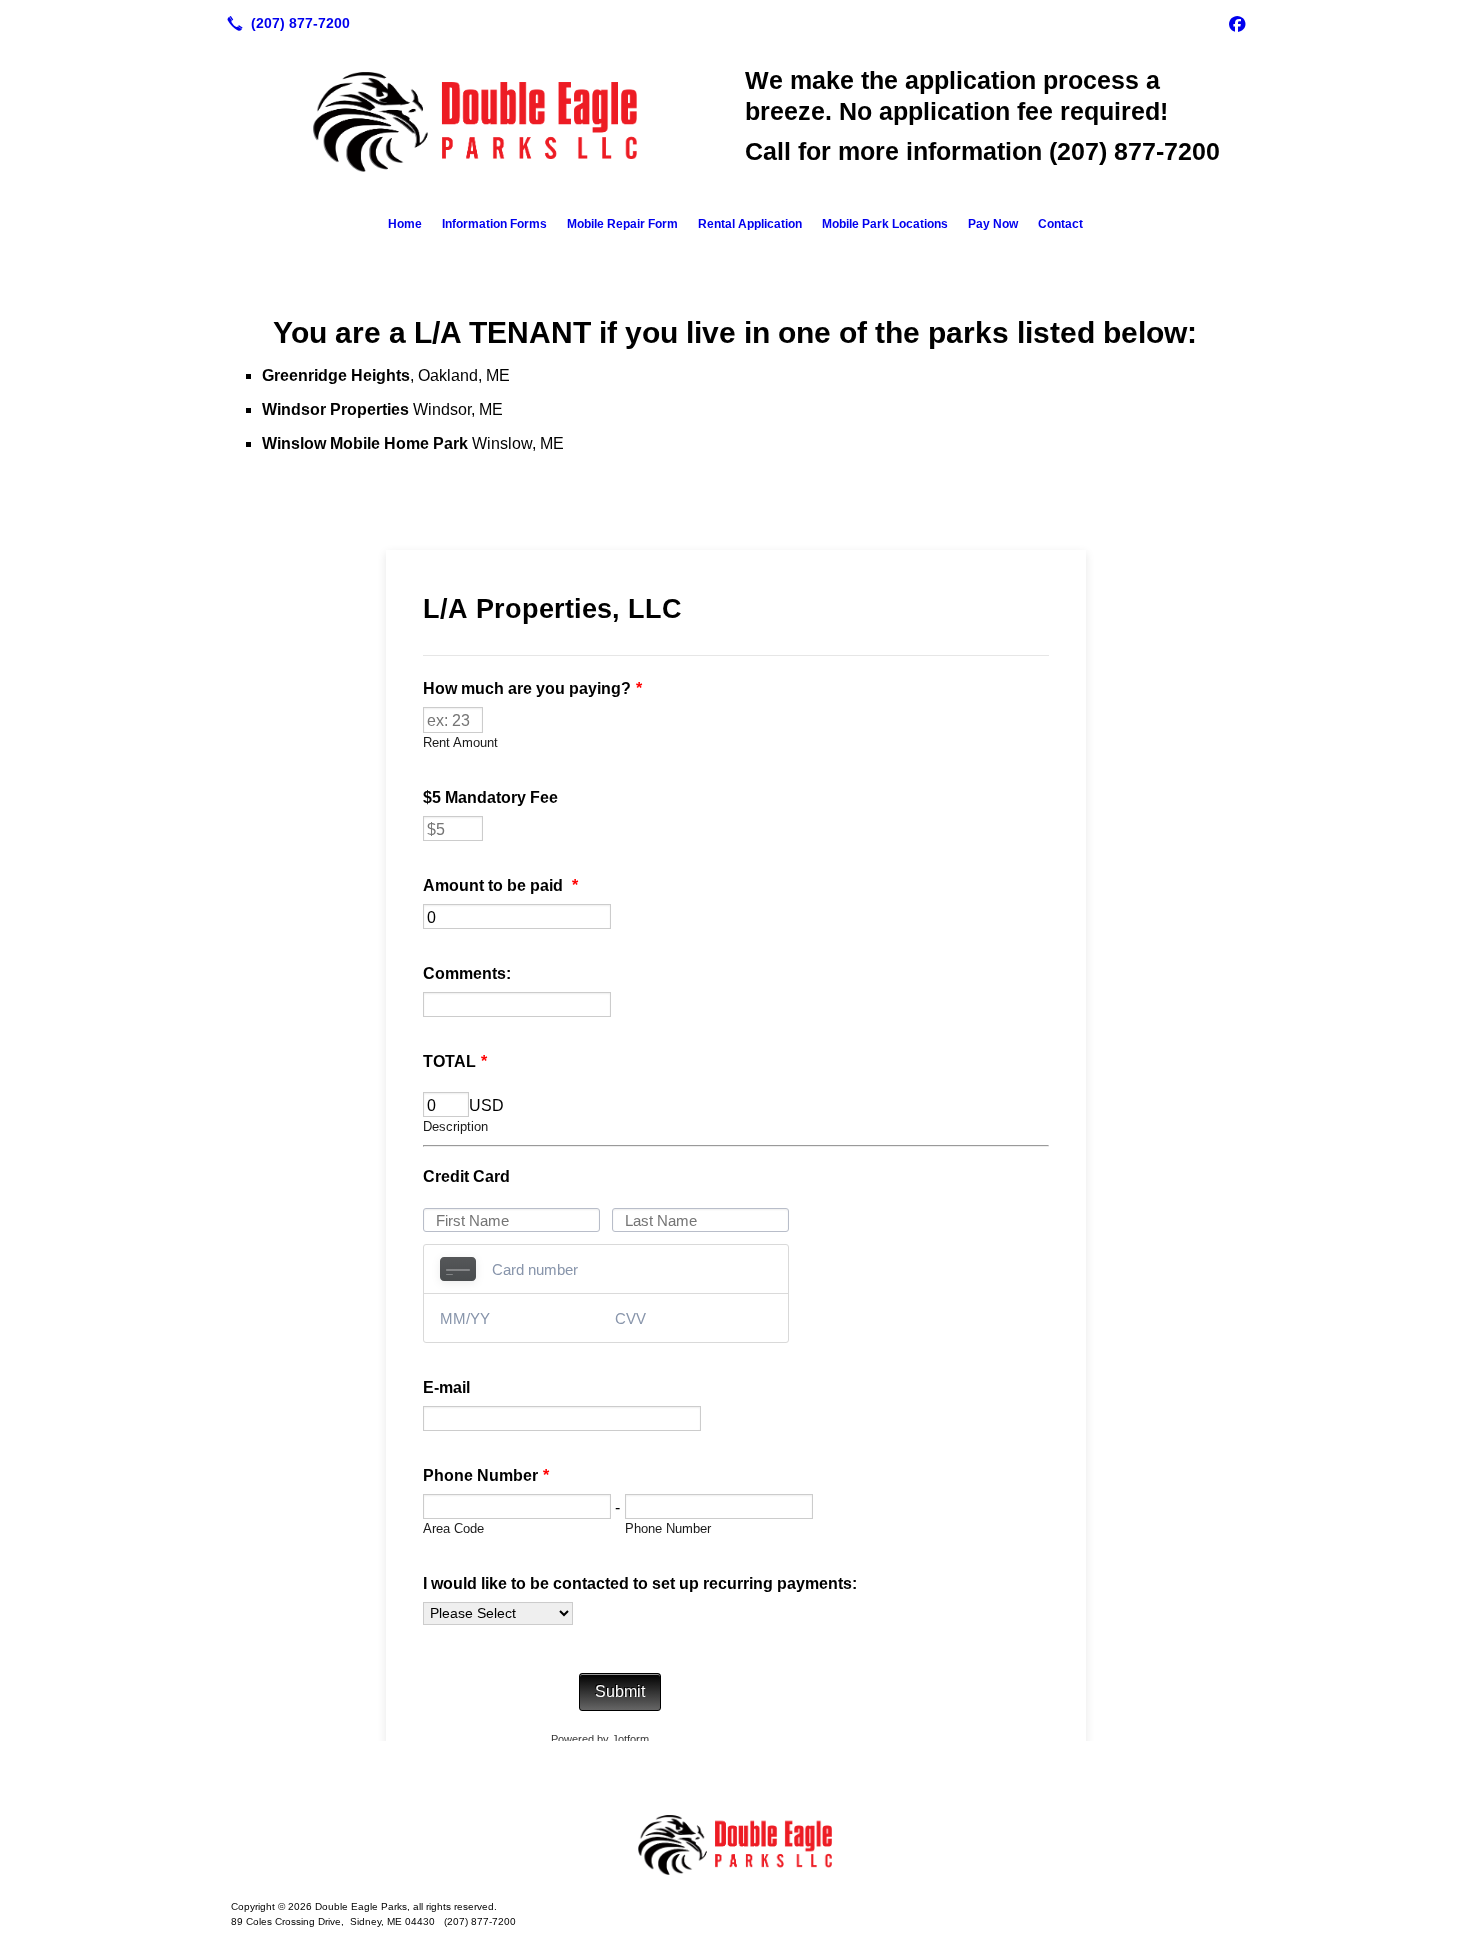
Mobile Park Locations (885, 224)
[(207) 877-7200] (284, 23)
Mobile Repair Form (622, 224)
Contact (1060, 224)
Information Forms (494, 224)
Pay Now (993, 224)
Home (405, 224)
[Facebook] (1237, 23)
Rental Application (750, 224)
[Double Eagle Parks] (735, 1845)
